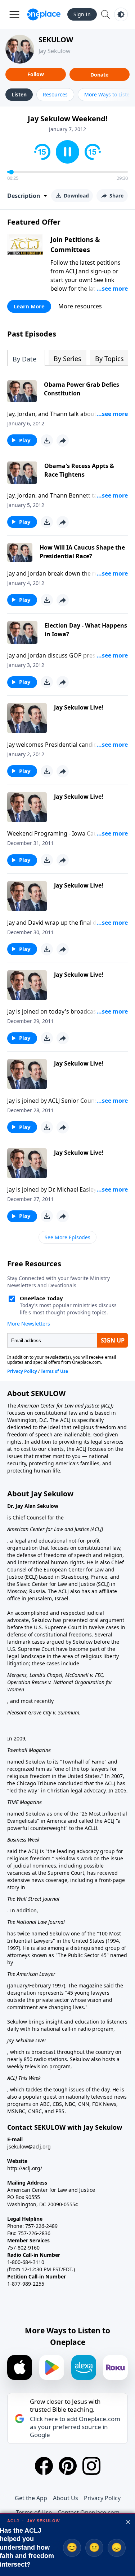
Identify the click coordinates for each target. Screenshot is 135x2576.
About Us (66, 2498)
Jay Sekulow (55, 51)
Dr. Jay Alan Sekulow (33, 1506)
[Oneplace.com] (44, 14)
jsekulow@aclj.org (29, 2146)
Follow (36, 74)
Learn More (29, 306)
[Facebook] (44, 2466)
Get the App (31, 2498)
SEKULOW (56, 40)
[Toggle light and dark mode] (121, 14)
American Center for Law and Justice (59, 1406)
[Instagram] (91, 2466)
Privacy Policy (102, 2498)
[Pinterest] (68, 2466)
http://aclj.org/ (25, 2168)
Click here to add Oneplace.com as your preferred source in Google (75, 2427)
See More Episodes (67, 1237)
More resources (80, 306)
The (12, 1406)
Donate (99, 75)
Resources (55, 94)
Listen (19, 94)
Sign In (82, 14)
